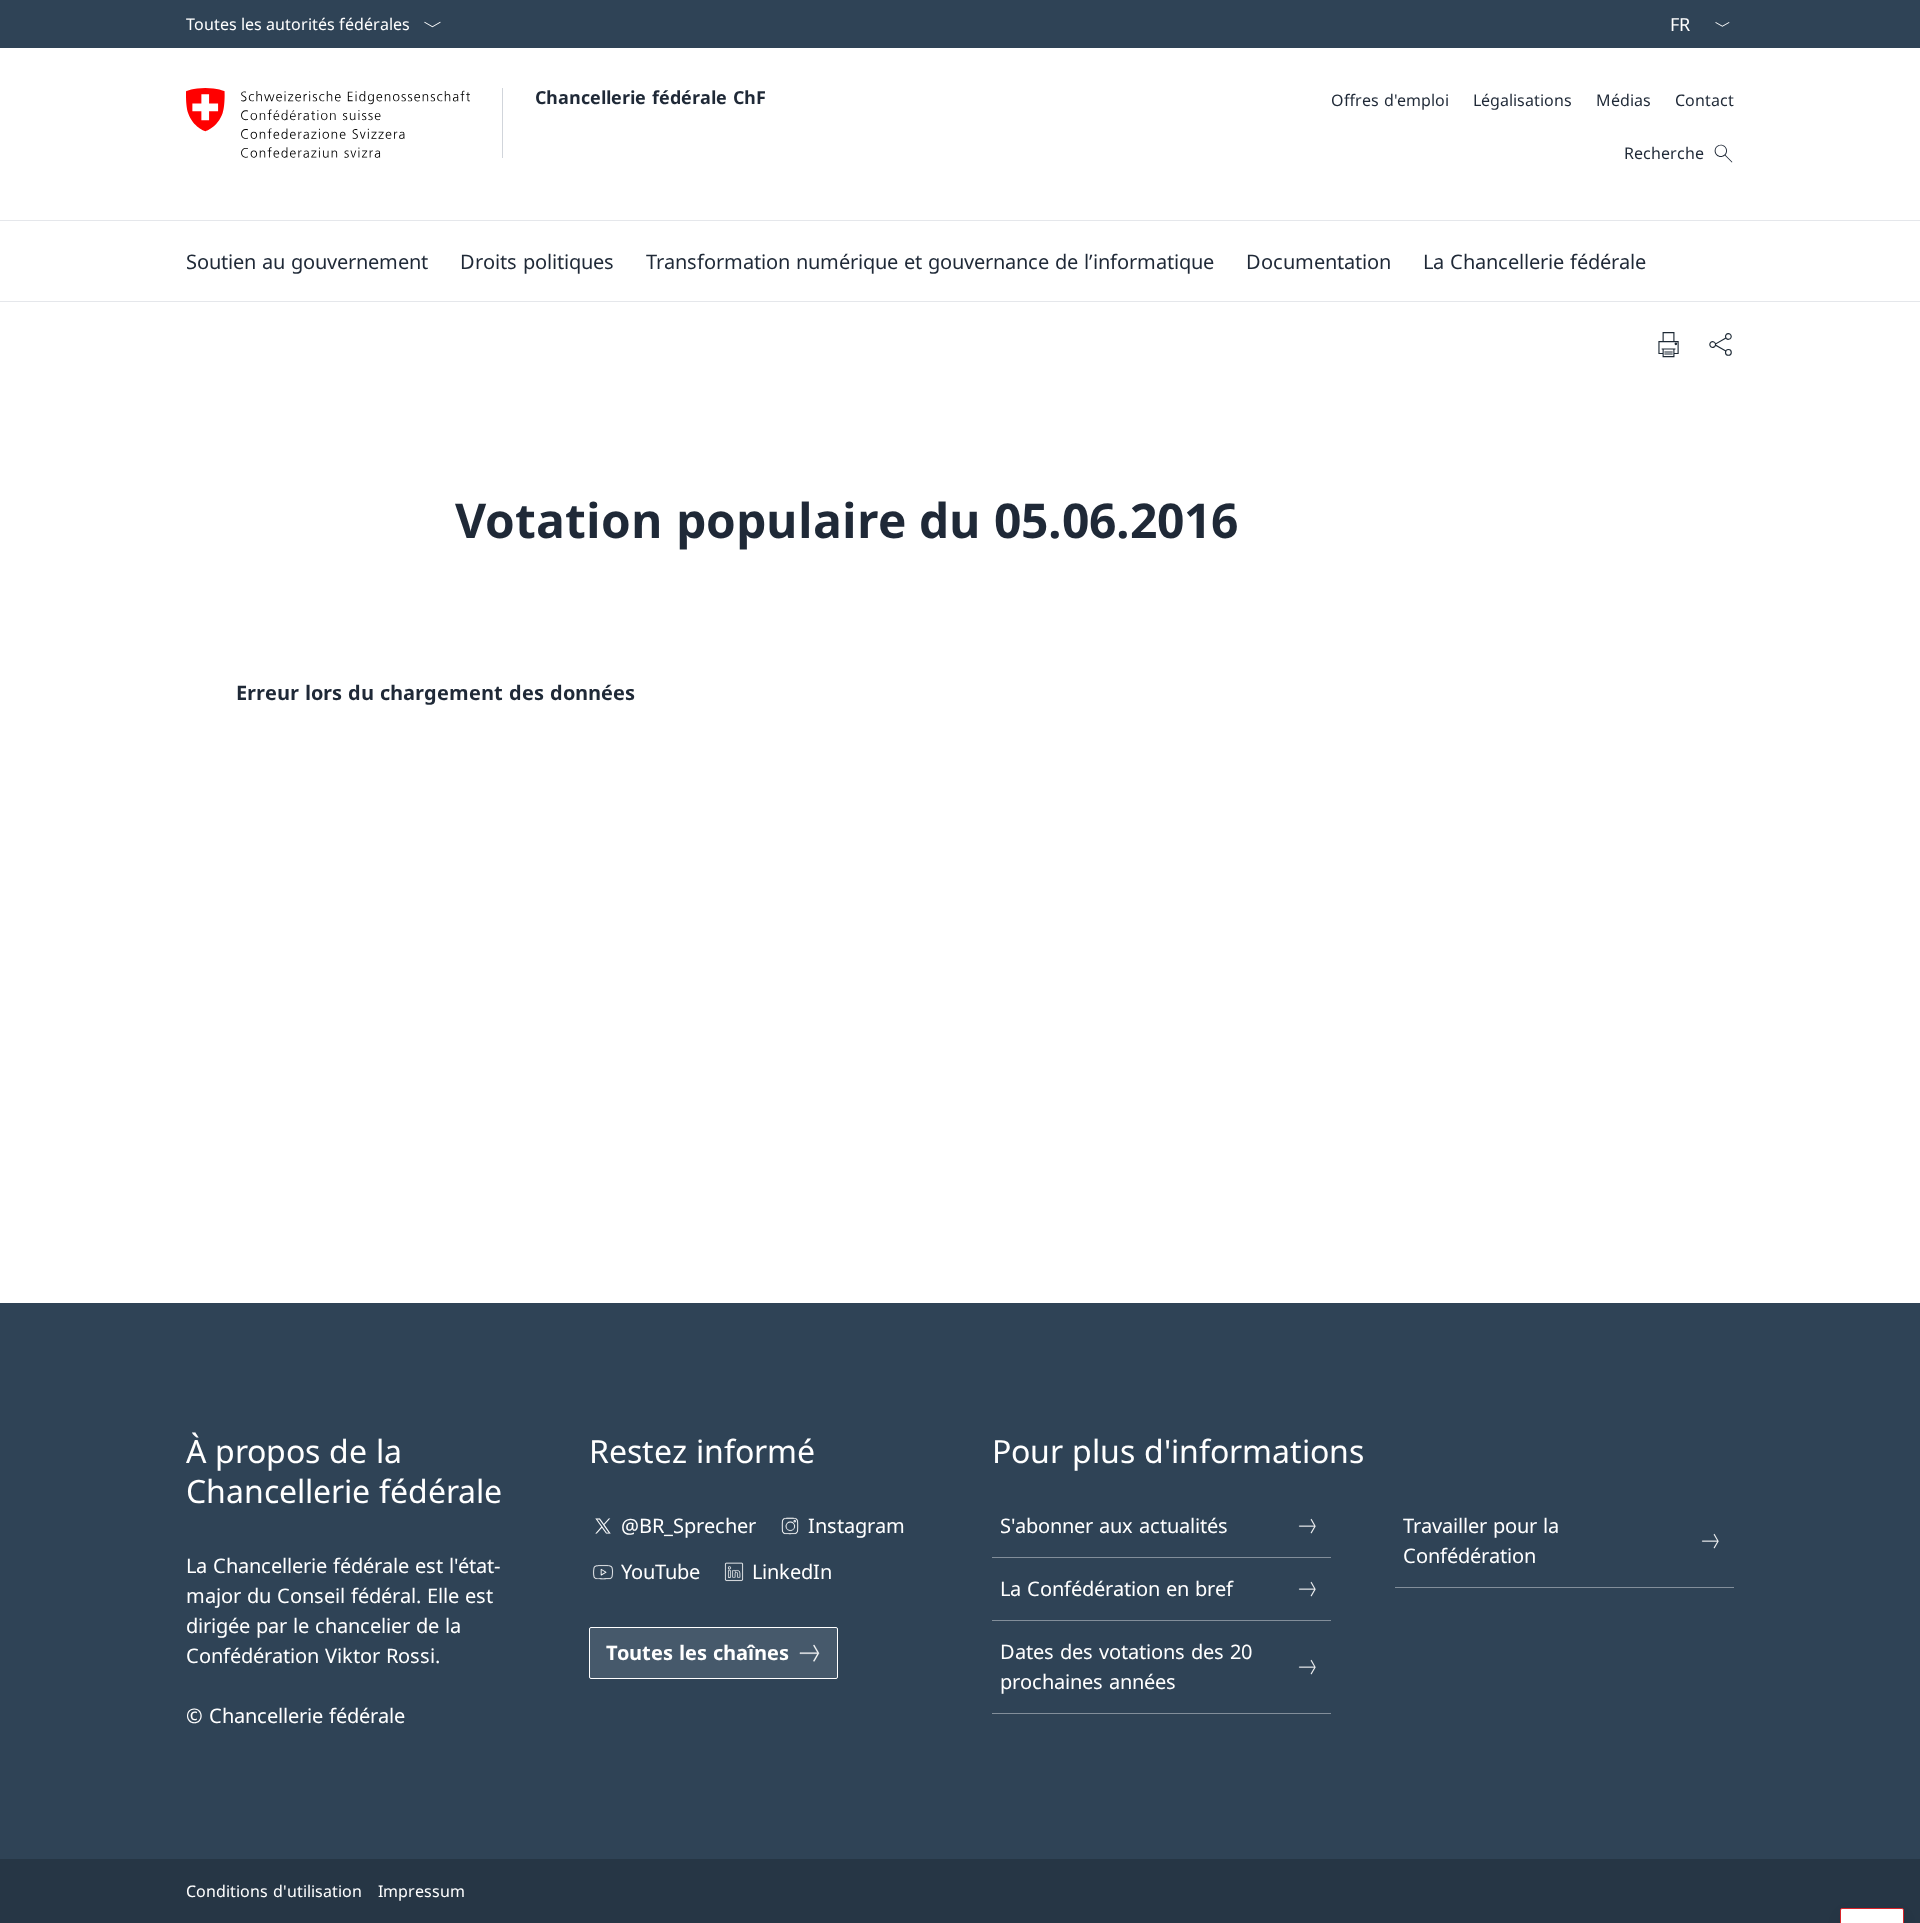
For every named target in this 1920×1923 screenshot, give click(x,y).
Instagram (856, 1525)
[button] (307, 261)
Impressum (421, 1891)
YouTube (660, 1571)
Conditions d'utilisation (274, 1891)
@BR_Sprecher (688, 1525)
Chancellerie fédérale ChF (650, 97)
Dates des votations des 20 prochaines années (1126, 1666)
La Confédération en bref (1116, 1588)
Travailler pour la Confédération (1481, 1540)
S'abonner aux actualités (1114, 1525)
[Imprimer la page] (1668, 344)
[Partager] (1720, 344)
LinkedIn (792, 1571)
